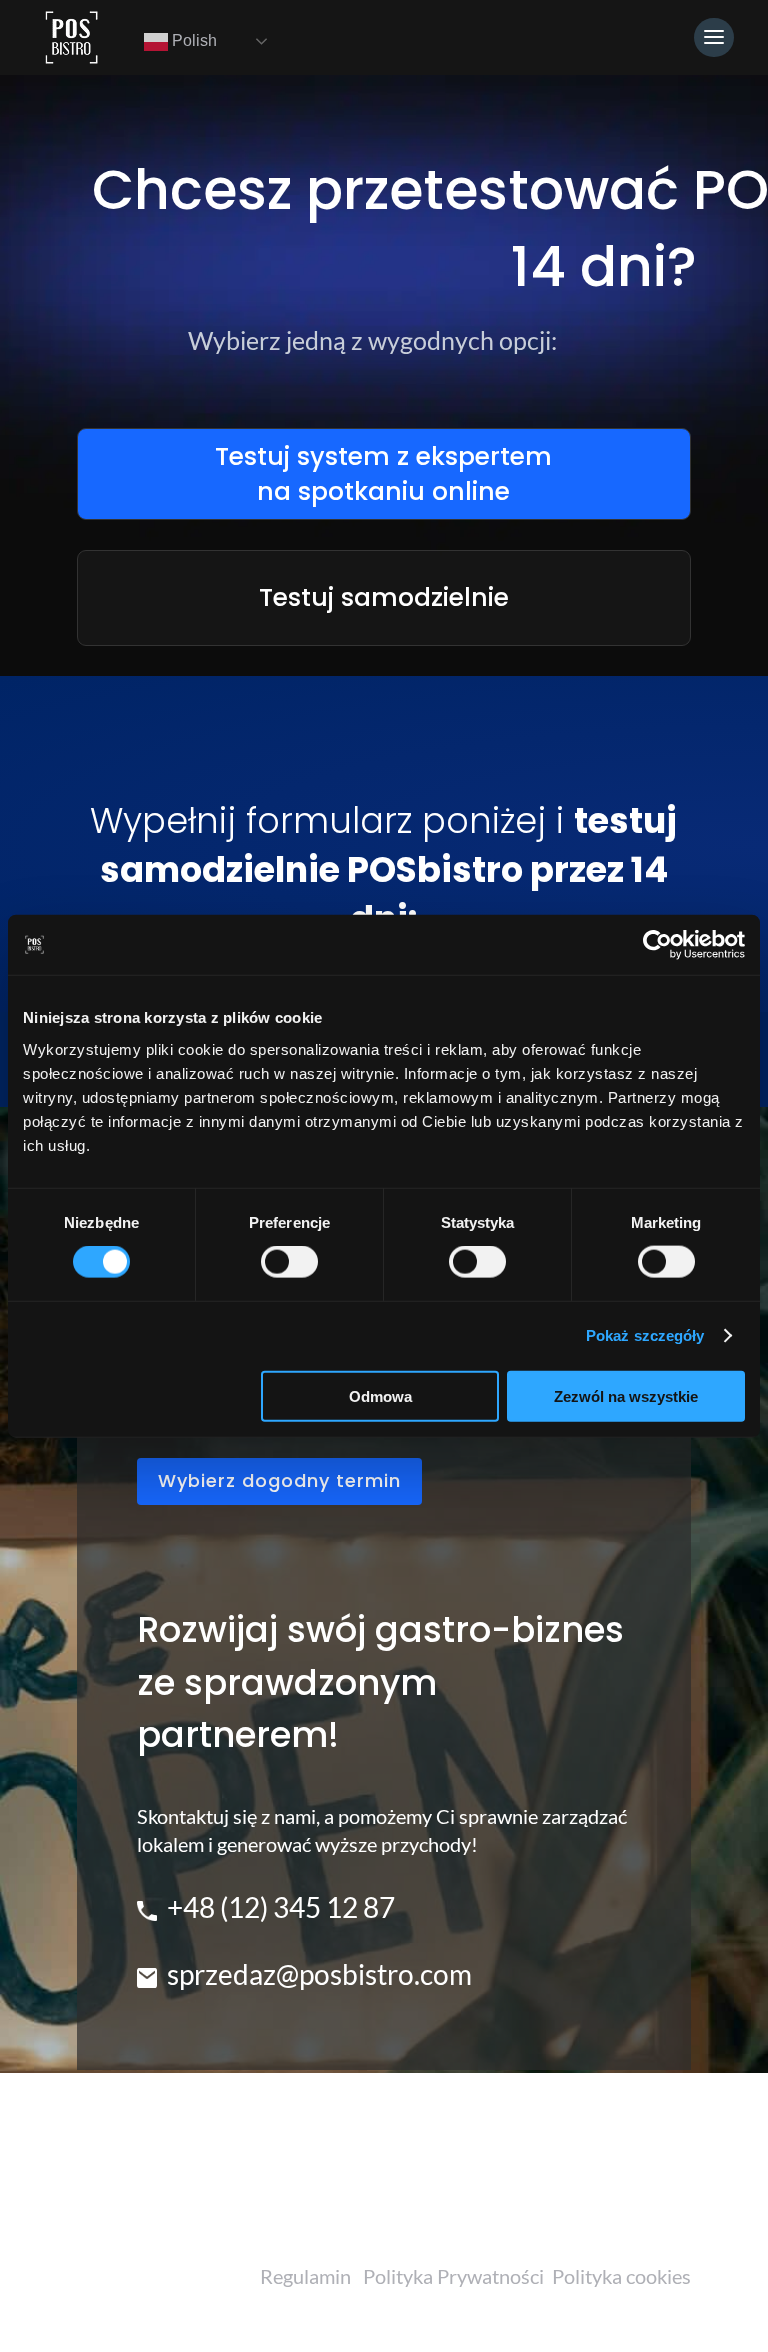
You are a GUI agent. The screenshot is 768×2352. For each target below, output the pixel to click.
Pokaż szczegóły (645, 1335)
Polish (192, 40)
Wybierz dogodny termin (279, 1480)
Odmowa (380, 1395)
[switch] (289, 1262)
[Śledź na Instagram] (565, 2210)
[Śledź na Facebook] (513, 2210)
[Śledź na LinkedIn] (669, 2210)
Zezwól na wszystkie (626, 1395)
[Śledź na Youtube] (617, 2210)
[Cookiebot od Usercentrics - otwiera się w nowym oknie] (657, 945)
